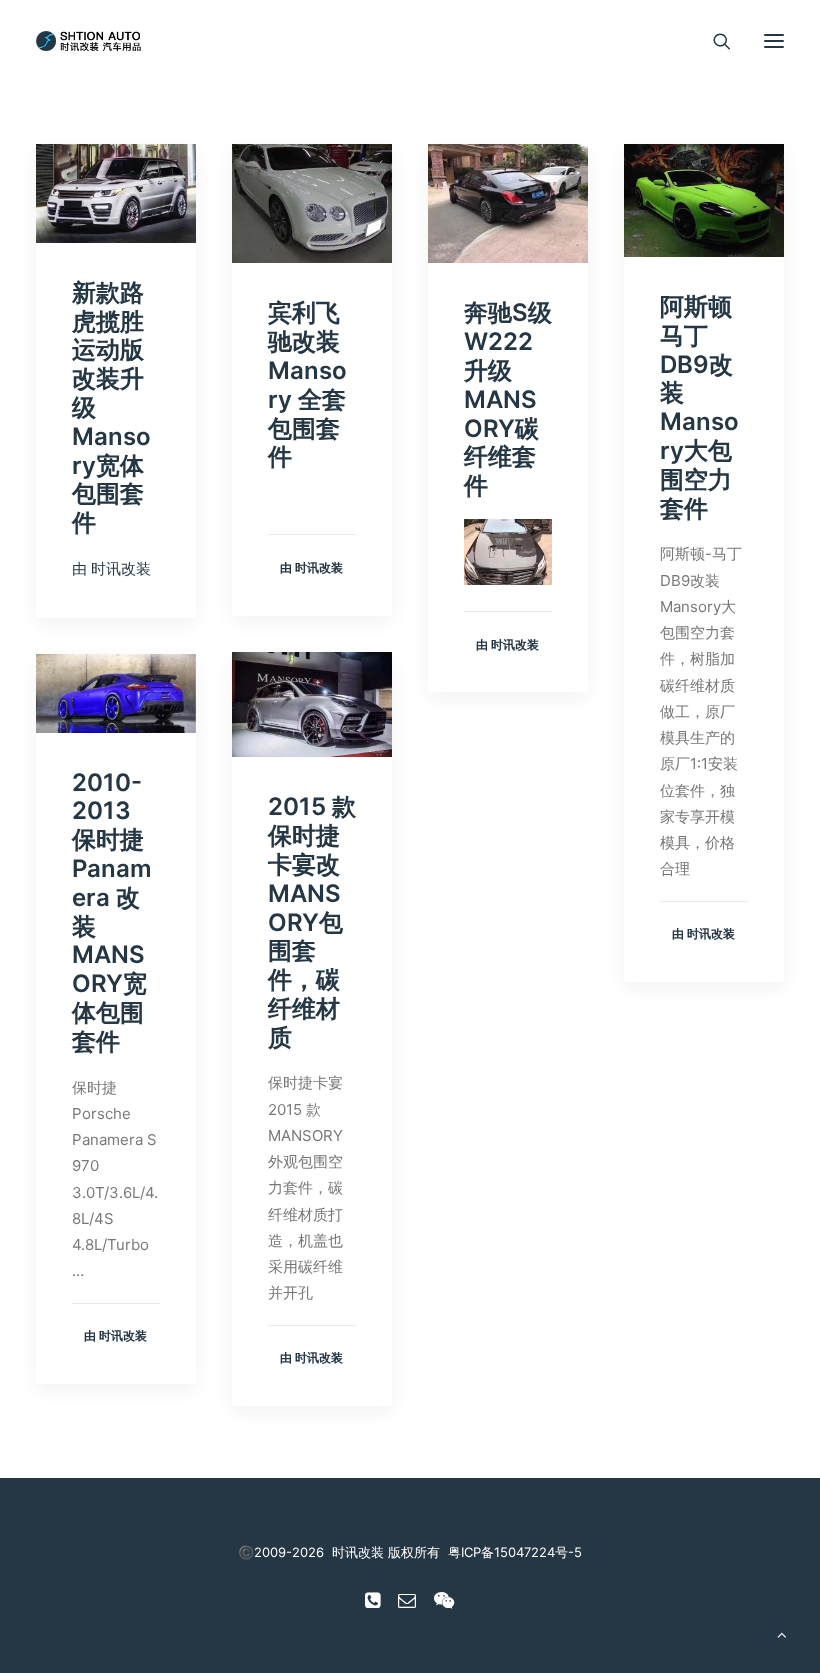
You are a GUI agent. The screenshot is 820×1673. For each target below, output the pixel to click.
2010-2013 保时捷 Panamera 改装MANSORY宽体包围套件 (112, 912)
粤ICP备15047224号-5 (515, 1552)
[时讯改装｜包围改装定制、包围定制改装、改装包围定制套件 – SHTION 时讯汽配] (92, 41)
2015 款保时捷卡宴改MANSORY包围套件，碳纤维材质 (312, 921)
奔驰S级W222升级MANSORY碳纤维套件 (508, 399)
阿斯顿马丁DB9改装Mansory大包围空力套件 (699, 407)
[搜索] (713, 41)
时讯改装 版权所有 (386, 1552)
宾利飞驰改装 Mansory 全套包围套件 (307, 384)
